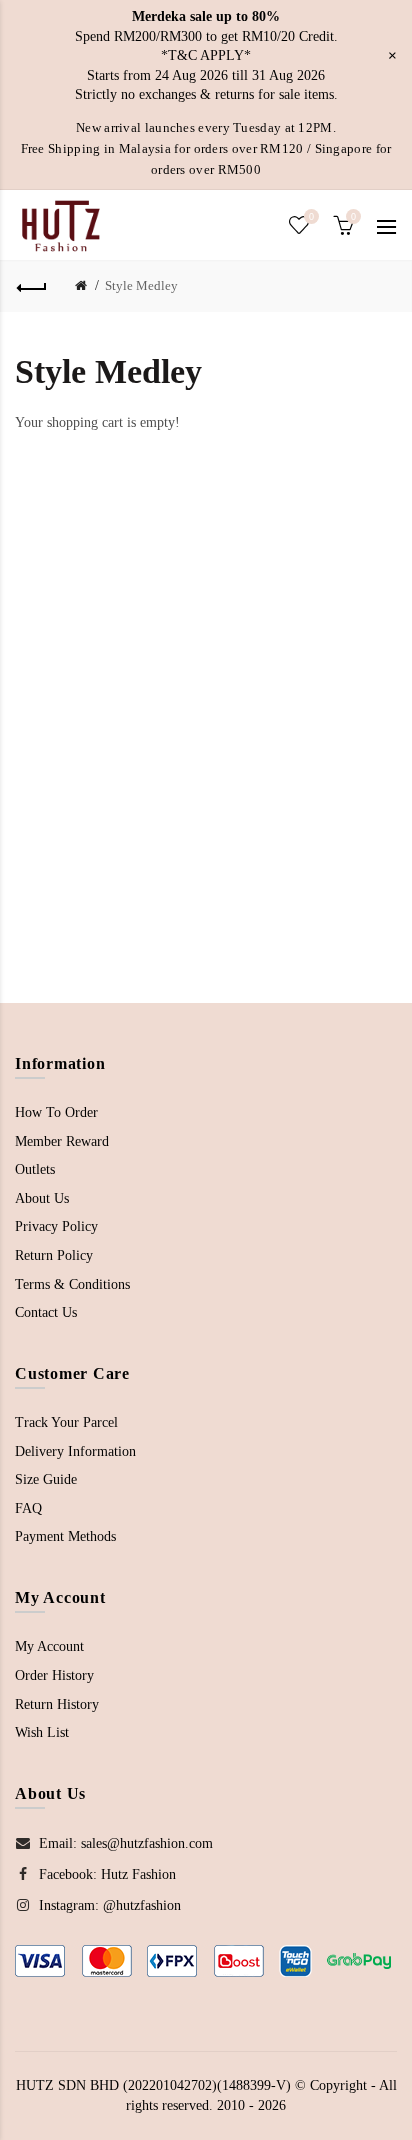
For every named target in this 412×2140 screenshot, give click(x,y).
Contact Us (46, 1312)
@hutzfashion (142, 1905)
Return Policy (54, 1255)
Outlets (35, 1169)
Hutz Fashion (138, 1874)
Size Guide (46, 1479)
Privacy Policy (56, 1226)
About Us (42, 1198)
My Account (49, 1646)
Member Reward (62, 1141)
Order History (54, 1675)
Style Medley (141, 285)
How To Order (56, 1112)
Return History (57, 1704)
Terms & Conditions (72, 1284)
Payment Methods (65, 1536)
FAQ (28, 1508)
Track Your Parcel (66, 1422)
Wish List (42, 1732)
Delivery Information (75, 1451)
